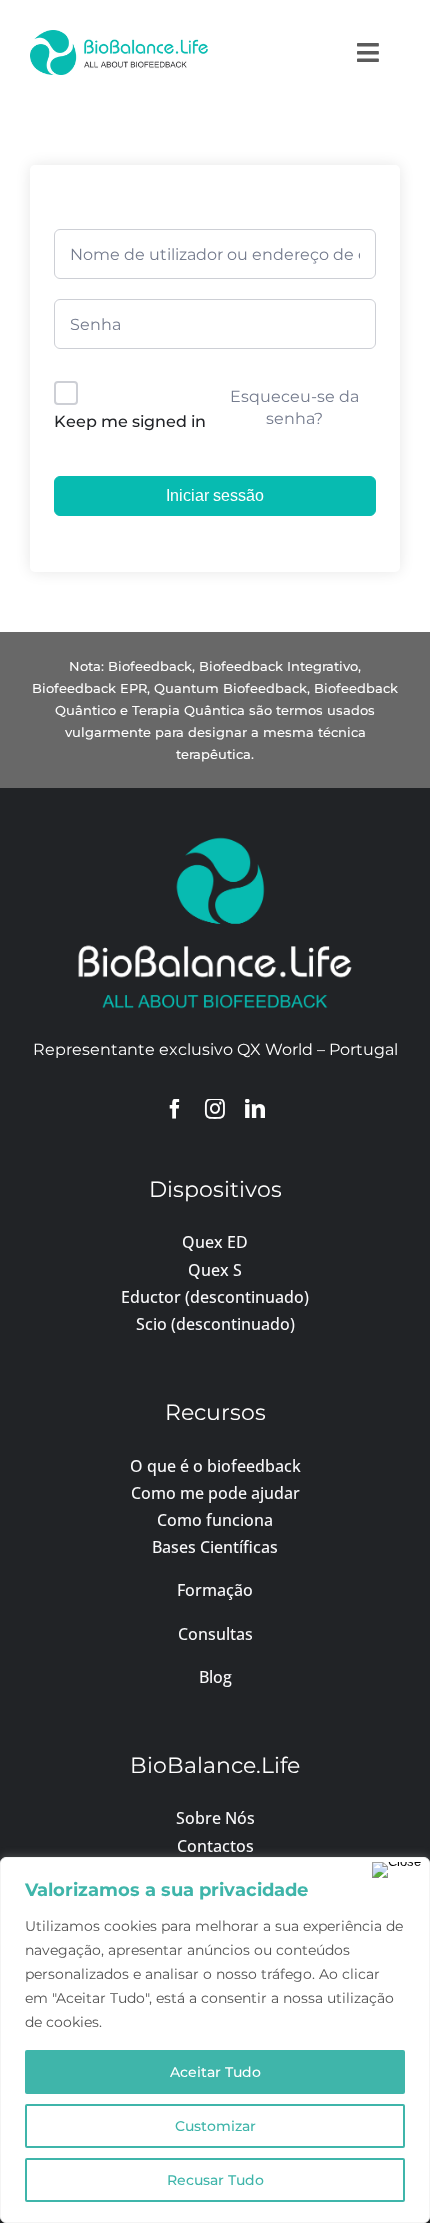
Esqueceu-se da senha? (294, 407)
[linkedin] (255, 1109)
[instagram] (215, 1109)
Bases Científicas (215, 1547)
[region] (215, 2040)
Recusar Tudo (215, 2180)
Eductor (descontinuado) (215, 1297)
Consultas (215, 1634)
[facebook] (175, 1109)
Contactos (215, 1846)
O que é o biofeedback (215, 1466)
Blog (215, 1677)
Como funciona (215, 1520)
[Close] (396, 1870)
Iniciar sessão (215, 495)
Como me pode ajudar (215, 1493)
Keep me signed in (130, 421)
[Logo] (119, 37)
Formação (215, 1590)
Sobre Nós (215, 1818)
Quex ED (215, 1242)
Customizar (215, 2126)
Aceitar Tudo (215, 2072)
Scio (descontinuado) (215, 1324)
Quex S (215, 1270)
